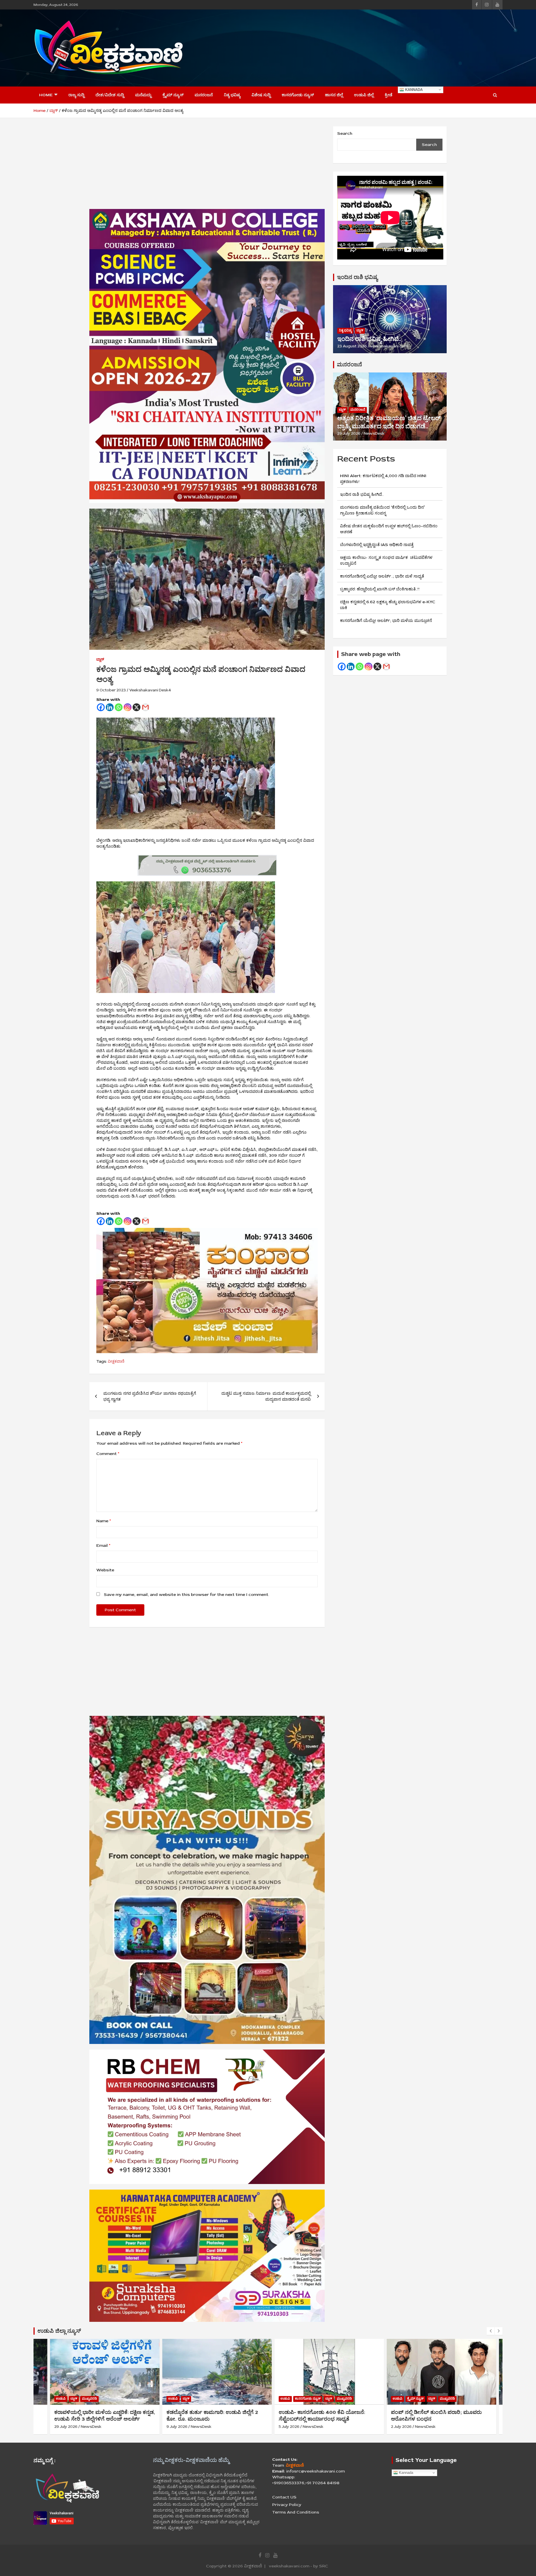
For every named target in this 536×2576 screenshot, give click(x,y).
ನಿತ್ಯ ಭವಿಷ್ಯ (232, 95)
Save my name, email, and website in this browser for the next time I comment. (186, 1595)
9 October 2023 (111, 690)
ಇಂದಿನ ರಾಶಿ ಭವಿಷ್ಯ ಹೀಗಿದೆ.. (369, 339)
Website (105, 1570)
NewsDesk (374, 433)
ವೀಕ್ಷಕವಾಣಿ (116, 1361)
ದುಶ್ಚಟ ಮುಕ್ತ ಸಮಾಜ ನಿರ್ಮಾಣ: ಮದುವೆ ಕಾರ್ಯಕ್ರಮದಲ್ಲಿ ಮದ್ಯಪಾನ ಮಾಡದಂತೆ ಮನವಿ (266, 1396)
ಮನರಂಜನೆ (204, 95)
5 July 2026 (207, 2427)
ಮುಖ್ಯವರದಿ (263, 2399)
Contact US (284, 2497)
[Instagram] (128, 707)
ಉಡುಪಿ (91, 2399)
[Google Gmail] (386, 667)
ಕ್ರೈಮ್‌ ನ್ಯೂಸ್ (173, 95)
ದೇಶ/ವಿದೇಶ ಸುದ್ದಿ (110, 95)
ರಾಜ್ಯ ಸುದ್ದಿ (76, 95)
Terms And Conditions (296, 2512)
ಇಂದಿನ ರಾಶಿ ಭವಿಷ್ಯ (357, 277)
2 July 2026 (320, 2427)
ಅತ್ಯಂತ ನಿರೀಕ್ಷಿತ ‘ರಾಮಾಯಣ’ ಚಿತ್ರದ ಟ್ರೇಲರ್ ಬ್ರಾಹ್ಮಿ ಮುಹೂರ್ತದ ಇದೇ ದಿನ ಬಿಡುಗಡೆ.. (389, 422)
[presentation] (490, 2331)
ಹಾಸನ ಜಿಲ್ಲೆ (334, 95)
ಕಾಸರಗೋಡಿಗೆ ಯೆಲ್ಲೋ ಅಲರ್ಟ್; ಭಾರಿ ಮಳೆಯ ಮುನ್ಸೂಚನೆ (386, 621)
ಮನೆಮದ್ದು (143, 95)
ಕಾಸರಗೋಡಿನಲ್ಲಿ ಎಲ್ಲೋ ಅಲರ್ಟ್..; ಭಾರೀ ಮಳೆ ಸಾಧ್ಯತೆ (382, 576)
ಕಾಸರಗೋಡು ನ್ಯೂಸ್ (298, 95)
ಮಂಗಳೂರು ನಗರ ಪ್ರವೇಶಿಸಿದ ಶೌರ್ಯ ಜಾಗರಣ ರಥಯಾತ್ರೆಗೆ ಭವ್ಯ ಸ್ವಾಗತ (150, 1396)
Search (345, 134)
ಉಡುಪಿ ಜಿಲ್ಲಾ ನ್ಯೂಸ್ (59, 2331)
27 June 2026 (434, 2420)
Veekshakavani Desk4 (150, 690)
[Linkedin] (110, 707)
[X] (137, 707)
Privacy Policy (287, 2505)
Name (104, 1521)
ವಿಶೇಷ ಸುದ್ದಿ (261, 95)
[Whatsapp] (119, 707)
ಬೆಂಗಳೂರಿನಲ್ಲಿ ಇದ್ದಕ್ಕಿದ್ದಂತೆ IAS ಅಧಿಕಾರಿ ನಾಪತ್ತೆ (377, 545)
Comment (108, 1454)
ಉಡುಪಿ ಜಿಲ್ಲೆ (364, 95)
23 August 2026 (352, 346)
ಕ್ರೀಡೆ (388, 95)
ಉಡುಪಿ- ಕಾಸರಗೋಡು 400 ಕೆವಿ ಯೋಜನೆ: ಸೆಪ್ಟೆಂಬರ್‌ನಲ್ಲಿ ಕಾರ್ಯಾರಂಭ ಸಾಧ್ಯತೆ (240, 2416)
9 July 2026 (95, 2427)
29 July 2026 (349, 433)
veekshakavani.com (389, 346)
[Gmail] (145, 707)
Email (103, 1546)
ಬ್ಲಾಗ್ (100, 659)
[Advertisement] (401, 47)
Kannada (413, 89)
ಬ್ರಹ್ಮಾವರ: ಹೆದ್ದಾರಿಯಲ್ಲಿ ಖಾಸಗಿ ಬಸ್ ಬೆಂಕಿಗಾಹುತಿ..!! (380, 589)
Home (46, 95)
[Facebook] (101, 707)
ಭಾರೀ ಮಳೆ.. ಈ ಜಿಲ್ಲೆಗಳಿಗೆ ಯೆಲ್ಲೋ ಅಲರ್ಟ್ (465, 2412)
